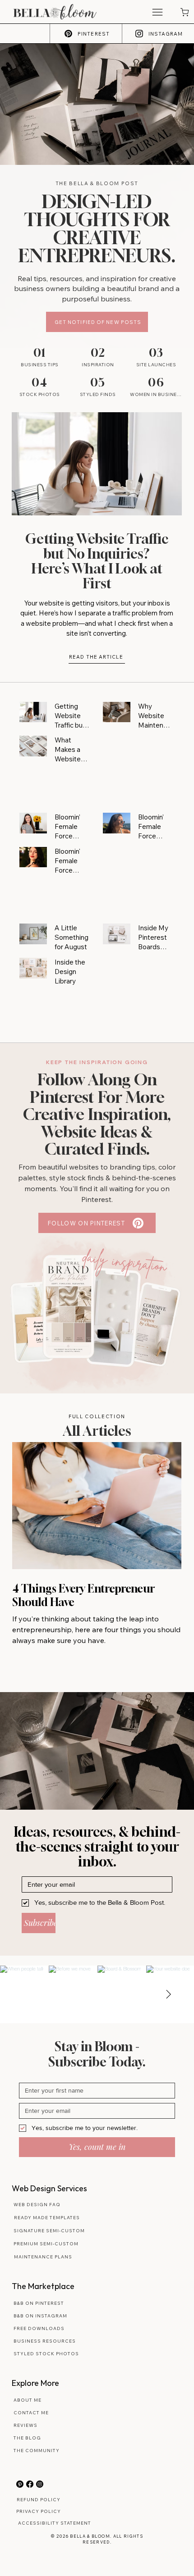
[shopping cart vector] (184, 12)
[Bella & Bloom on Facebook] (30, 2484)
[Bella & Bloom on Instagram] (40, 2484)
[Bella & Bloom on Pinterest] (20, 2484)
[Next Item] (168, 1994)
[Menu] (157, 12)
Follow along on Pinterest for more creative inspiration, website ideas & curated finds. (97, 1114)
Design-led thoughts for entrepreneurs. (97, 228)
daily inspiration (125, 1261)
